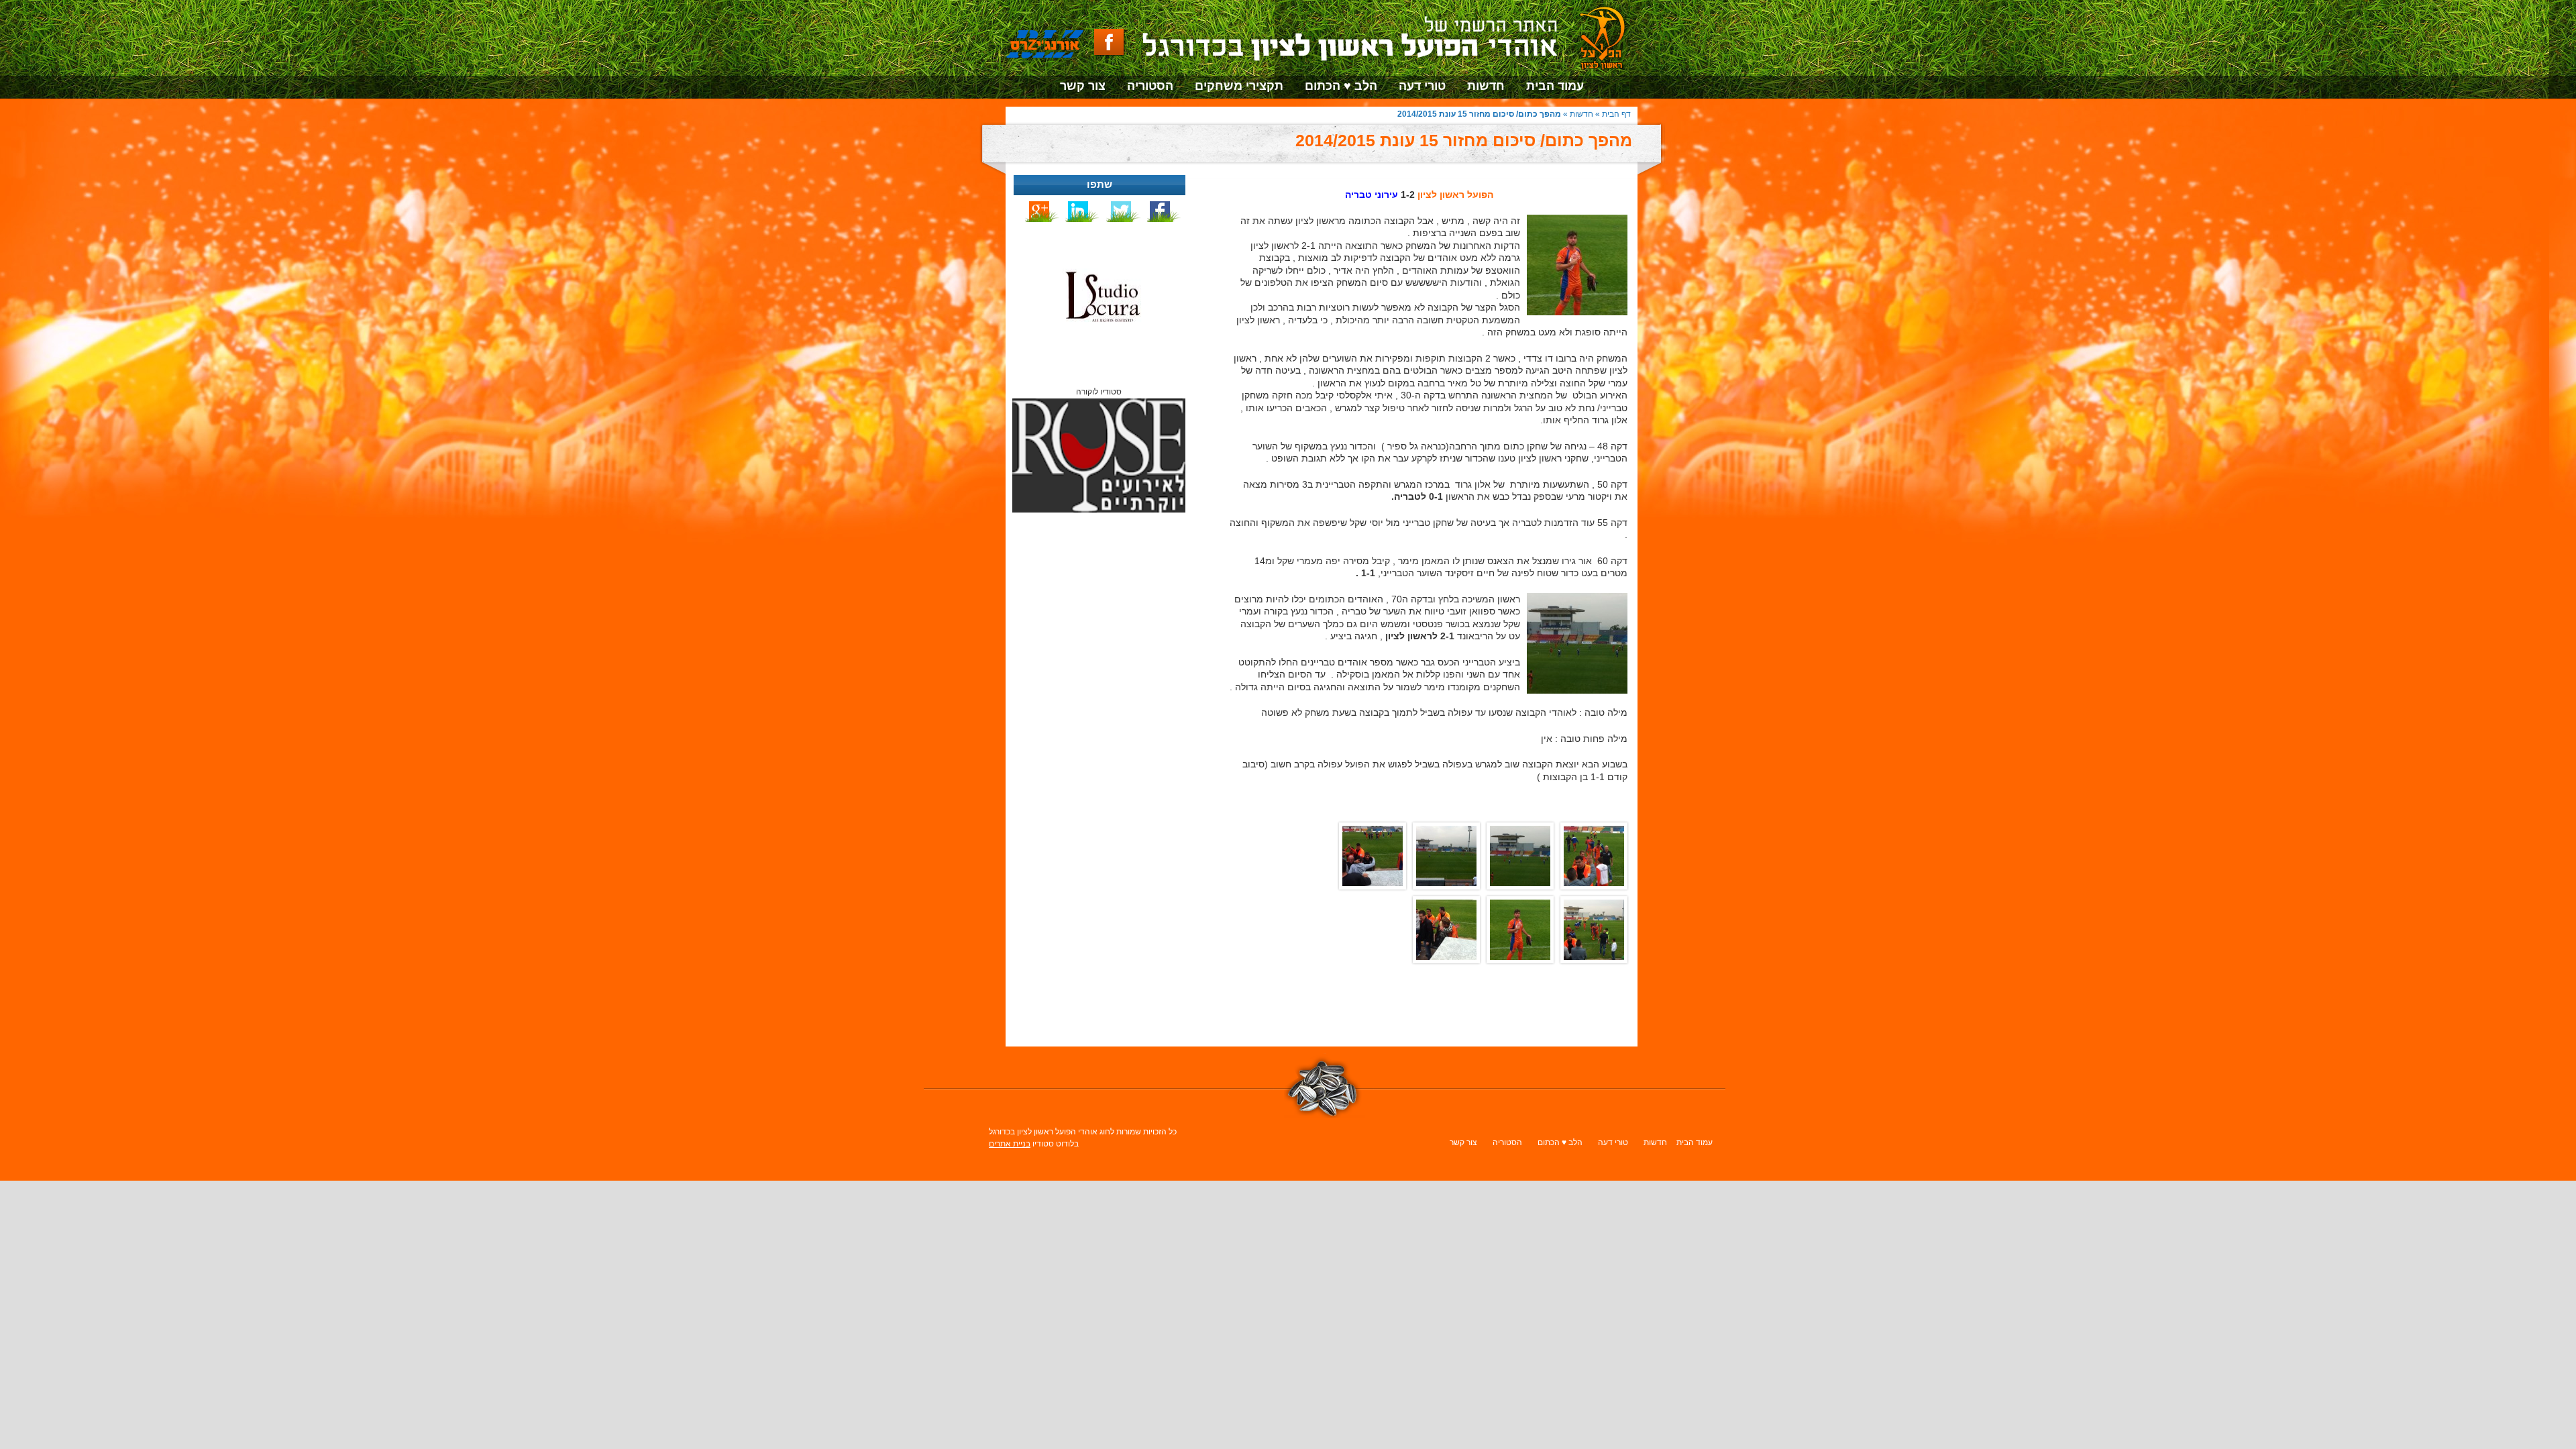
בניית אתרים (1010, 1144)
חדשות (1486, 86)
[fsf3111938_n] (1450, 856)
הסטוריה (1150, 86)
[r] (1523, 930)
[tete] (1597, 856)
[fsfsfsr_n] (1376, 856)
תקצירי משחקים (1239, 86)
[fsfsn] (1597, 930)
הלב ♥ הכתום (1341, 86)
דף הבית (1616, 114)
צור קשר (1083, 86)
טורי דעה (1422, 86)
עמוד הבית (1555, 86)
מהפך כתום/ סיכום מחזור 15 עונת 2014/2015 (1464, 140)
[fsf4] (1523, 856)
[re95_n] (1450, 930)
